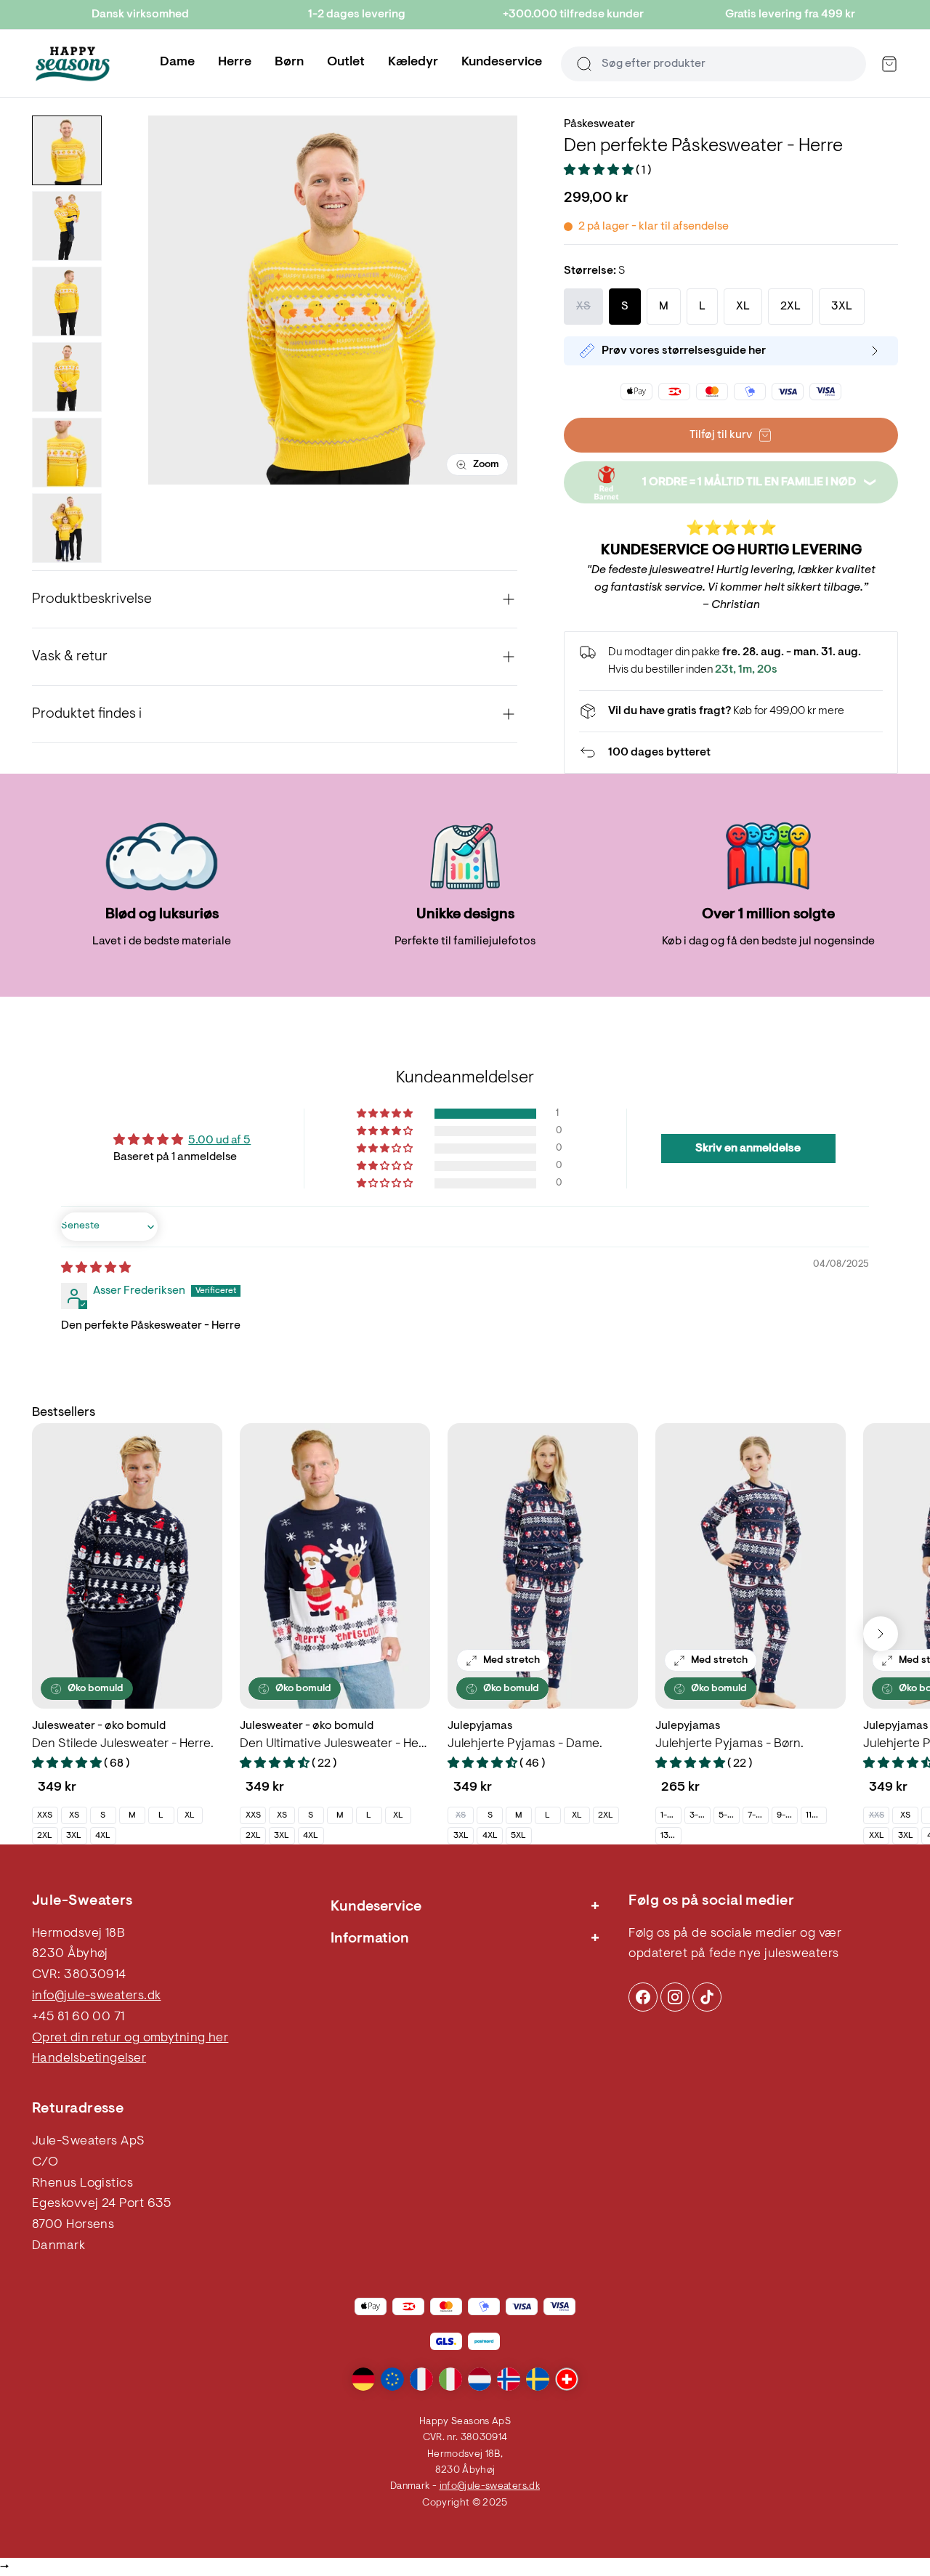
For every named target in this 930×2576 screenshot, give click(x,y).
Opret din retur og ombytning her (130, 2038)
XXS (45, 1815)
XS (74, 1815)
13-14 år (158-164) (671, 1836)
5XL (518, 1836)
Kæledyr (413, 62)
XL (190, 1815)
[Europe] (392, 2379)
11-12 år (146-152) (816, 1815)
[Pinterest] (675, 1997)
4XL (103, 1836)
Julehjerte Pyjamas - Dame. (525, 1744)
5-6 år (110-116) (729, 1815)
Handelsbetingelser (89, 2059)
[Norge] (509, 2379)
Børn (289, 62)
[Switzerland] (567, 2379)
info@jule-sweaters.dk (96, 1996)
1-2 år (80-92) (671, 1815)
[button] (600, 171)
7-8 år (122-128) (758, 1815)
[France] (421, 2379)
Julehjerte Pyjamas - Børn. (729, 1744)
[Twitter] (707, 1997)
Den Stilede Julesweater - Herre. (123, 1744)
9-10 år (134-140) (787, 1815)
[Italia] (450, 2379)
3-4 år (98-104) (700, 1815)
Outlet (346, 62)
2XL (45, 1836)
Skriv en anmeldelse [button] (748, 1149)
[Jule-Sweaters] (73, 64)
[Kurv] (889, 64)
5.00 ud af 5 (219, 1141)
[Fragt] (731, 711)
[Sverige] (538, 2379)
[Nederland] (480, 2379)
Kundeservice (502, 62)
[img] (96, 1268)
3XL (74, 1836)
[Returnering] (731, 753)
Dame (177, 62)
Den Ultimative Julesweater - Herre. (335, 1744)
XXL (877, 1836)
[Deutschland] (363, 2379)
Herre (235, 62)
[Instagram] (643, 1997)
